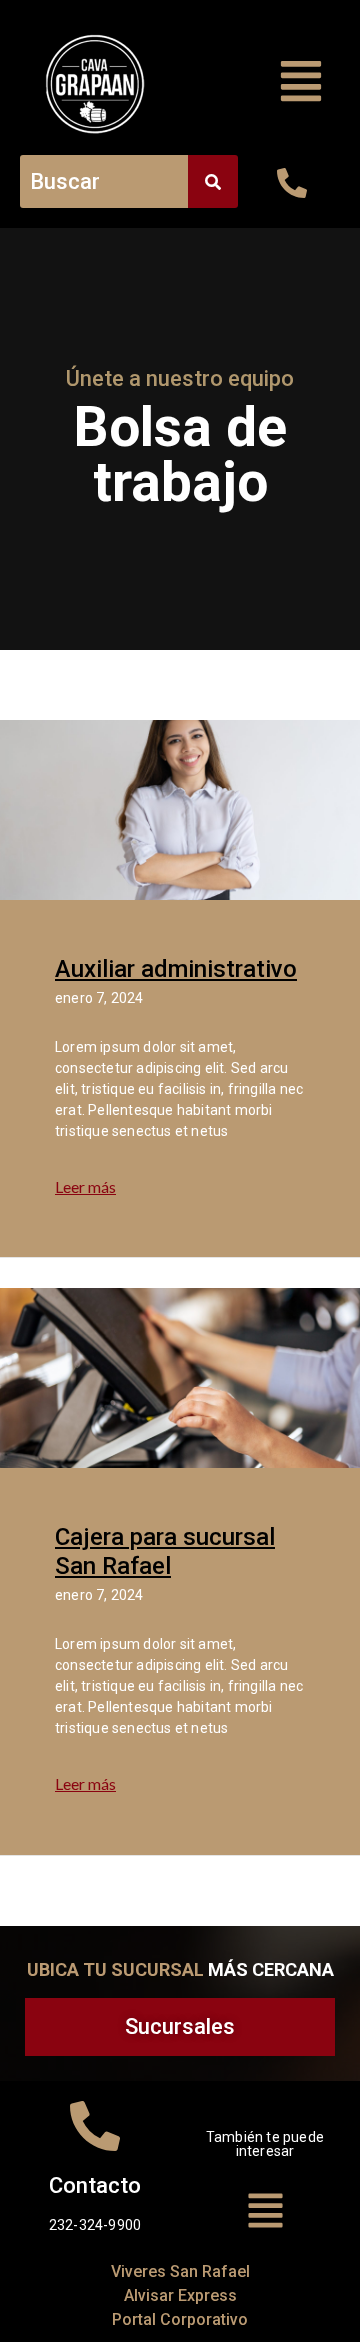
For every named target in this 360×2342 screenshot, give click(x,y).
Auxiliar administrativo (176, 969)
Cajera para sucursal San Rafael (165, 1551)
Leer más (85, 1186)
